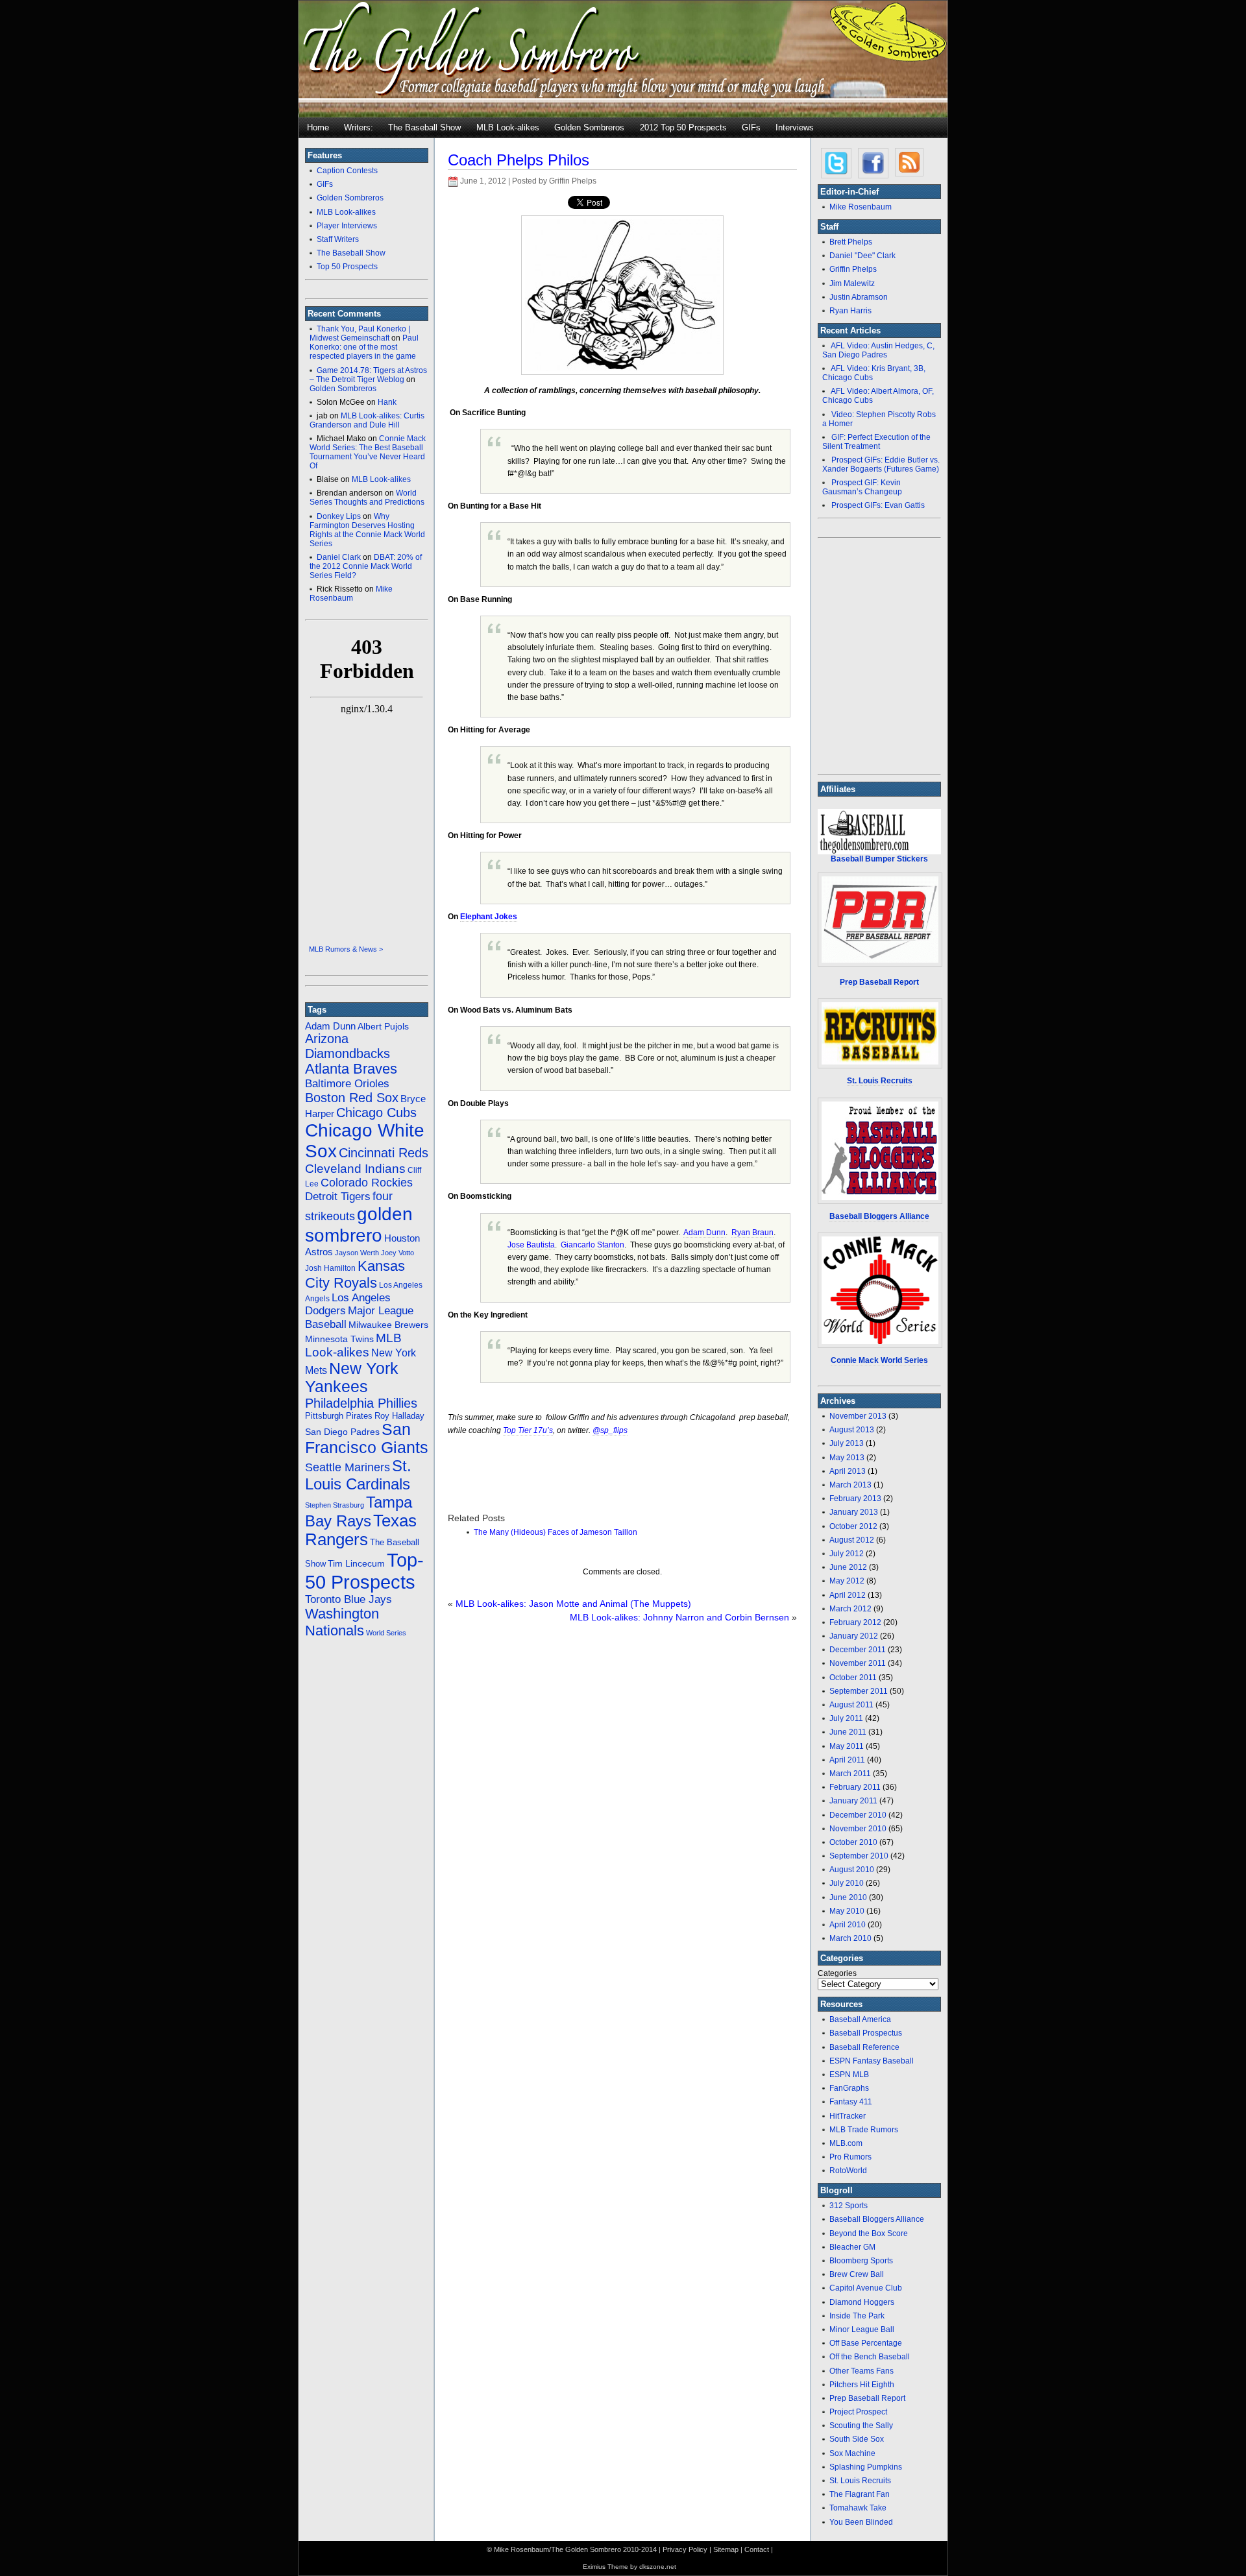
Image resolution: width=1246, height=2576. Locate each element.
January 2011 (853, 1801)
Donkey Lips (339, 516)
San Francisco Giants (367, 1438)
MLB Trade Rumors (864, 2130)
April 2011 (847, 1760)
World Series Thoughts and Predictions (367, 498)
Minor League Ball (862, 2329)
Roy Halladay (399, 1416)
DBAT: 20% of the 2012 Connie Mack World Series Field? (366, 566)
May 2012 (847, 1581)
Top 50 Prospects (347, 267)
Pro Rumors (850, 2157)
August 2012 (852, 1540)
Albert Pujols (383, 1026)
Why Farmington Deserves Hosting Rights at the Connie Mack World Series (367, 530)
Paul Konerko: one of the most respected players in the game (364, 347)
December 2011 (858, 1650)
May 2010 (847, 1911)
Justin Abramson (859, 297)
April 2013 (848, 1471)
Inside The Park (857, 2316)
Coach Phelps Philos (519, 160)
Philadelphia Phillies (361, 1403)
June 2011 (848, 1732)
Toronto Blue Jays (348, 1599)
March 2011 (850, 1774)
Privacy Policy (685, 2549)
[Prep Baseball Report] (879, 920)
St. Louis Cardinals (358, 1475)
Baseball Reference (864, 2047)
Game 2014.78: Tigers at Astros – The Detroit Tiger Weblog (368, 375)
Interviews (795, 127)
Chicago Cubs (376, 1113)
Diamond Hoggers (862, 2302)
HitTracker (848, 2116)
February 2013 (855, 1499)
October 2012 (853, 1526)
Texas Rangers (361, 1530)
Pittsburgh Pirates (339, 1416)
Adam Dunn (330, 1026)
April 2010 (848, 1925)
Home (318, 127)
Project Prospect (858, 2412)
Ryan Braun (752, 1233)
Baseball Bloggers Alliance (879, 1216)
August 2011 (851, 1705)
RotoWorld (848, 2171)
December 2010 (858, 1815)
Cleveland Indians (355, 1169)
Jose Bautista (531, 1245)
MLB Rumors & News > (346, 949)
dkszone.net (658, 2567)
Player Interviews (347, 226)
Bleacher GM (852, 2247)
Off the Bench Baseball (870, 2357)
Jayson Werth (357, 1253)
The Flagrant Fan (860, 2494)
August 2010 (852, 1870)
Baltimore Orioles (347, 1084)
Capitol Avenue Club (866, 2288)
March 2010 (850, 1938)
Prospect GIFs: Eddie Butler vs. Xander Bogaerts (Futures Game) (881, 464)
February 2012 (855, 1622)
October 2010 (853, 1842)
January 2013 (854, 1512)
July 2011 (846, 1718)
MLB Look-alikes (508, 127)
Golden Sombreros (589, 127)
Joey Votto (397, 1253)
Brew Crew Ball (857, 2274)
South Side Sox (857, 2439)
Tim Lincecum (356, 1563)
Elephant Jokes (489, 917)
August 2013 (852, 1430)
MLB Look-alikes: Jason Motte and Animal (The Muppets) (573, 1604)
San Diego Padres (342, 1432)
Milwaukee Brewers (388, 1325)
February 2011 (855, 1787)
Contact (757, 2549)
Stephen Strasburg (335, 1505)
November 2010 (858, 1829)
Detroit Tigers (338, 1196)
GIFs (751, 127)
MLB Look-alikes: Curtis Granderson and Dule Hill (367, 420)
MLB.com (846, 2143)
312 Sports (849, 2206)
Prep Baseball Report (867, 2398)
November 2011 (858, 1663)
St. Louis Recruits (860, 2481)
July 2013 (847, 1443)
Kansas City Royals (355, 1274)
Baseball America (860, 2019)
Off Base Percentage (866, 2343)
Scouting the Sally (861, 2426)
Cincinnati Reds (384, 1153)
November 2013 (858, 1416)
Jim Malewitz (852, 283)
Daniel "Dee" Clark (862, 256)
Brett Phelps (851, 242)
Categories (837, 1973)
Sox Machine (852, 2453)
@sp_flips (610, 1430)
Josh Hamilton (330, 1268)
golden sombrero (359, 1224)
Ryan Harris (850, 311)
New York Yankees (352, 1378)
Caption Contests (347, 171)
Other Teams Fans (861, 2371)
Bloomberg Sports (861, 2261)
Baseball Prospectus (866, 2033)
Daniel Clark (339, 557)
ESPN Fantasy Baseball (872, 2061)
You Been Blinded (861, 2522)
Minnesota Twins (339, 1339)
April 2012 (848, 1595)
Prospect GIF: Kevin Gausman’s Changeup (862, 487)
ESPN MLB (849, 2075)
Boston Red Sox (352, 1098)
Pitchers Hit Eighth (862, 2385)
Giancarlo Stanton (592, 1245)
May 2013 (847, 1458)
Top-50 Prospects (364, 1571)
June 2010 (848, 1897)
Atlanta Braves (351, 1069)
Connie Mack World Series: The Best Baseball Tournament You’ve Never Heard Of (368, 452)
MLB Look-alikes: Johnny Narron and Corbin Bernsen (679, 1617)
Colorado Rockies (367, 1183)
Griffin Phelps (853, 269)
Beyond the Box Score (869, 2233)
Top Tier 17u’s (528, 1430)
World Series (386, 1633)
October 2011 (853, 1678)
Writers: (359, 127)
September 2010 (859, 1856)
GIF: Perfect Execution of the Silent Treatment (876, 442)
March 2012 (850, 1609)
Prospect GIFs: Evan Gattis (878, 505)
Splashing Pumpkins (866, 2467)
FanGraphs (849, 2088)
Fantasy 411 (851, 2102)
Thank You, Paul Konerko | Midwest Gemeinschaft (360, 333)
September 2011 (859, 1691)
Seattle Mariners (348, 1467)
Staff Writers (338, 239)
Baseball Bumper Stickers (879, 859)
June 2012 (848, 1567)
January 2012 (854, 1636)
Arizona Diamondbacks (348, 1046)
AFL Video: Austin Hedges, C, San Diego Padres (878, 350)
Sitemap (726, 2549)
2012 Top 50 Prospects (683, 127)
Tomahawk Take (858, 2508)
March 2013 (850, 1485)
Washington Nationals (342, 1622)
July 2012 (847, 1554)
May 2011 (847, 1746)
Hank (387, 402)
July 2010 (847, 1883)
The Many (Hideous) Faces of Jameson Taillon (556, 1532)
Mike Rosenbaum (351, 594)
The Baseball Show (424, 127)
